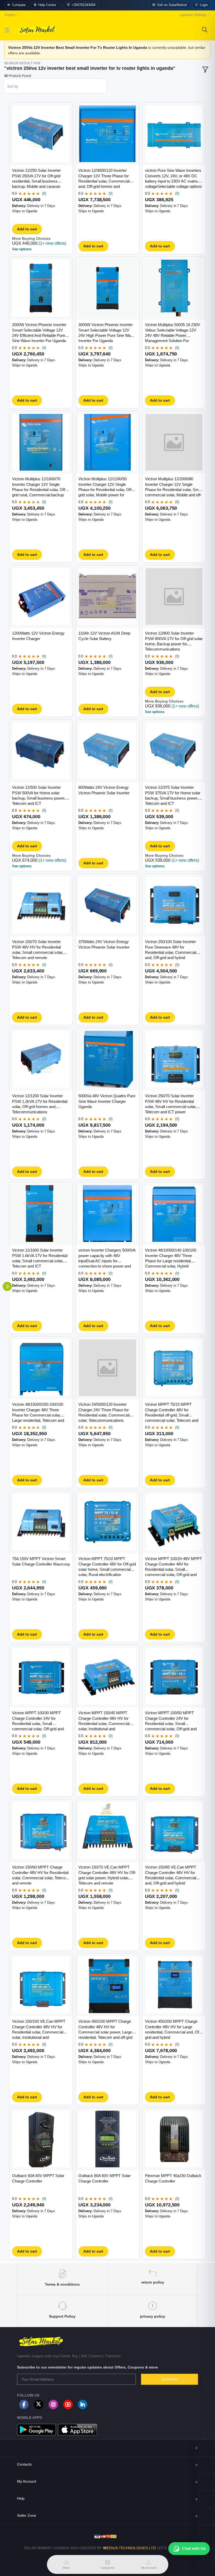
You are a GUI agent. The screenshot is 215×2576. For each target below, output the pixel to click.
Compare (19, 5)
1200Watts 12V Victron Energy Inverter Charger (38, 636)
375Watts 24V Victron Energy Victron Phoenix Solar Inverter (104, 944)
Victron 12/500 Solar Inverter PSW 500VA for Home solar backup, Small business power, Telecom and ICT (39, 795)
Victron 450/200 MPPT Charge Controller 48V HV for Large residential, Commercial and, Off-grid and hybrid (173, 2029)
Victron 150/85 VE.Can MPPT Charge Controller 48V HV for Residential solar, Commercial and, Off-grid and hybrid (171, 1875)
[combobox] (55, 87)
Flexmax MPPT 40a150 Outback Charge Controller (173, 2178)
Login (204, 5)
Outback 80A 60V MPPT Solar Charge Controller (104, 2178)
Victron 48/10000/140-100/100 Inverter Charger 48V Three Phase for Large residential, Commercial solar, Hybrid (171, 1258)
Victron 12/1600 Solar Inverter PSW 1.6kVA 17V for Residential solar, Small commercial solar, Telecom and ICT (40, 1258)
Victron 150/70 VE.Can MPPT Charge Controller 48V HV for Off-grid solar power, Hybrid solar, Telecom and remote (107, 1875)
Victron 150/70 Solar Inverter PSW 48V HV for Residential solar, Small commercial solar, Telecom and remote (38, 950)
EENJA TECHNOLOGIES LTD (131, 2548)
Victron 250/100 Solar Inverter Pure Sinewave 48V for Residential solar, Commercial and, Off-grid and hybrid (171, 950)
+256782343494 (83, 5)
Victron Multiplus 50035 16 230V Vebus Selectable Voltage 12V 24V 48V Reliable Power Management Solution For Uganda (173, 333)
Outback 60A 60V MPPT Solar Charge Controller (38, 2178)
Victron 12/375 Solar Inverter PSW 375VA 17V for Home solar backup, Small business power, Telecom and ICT (173, 795)
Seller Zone (27, 2515)
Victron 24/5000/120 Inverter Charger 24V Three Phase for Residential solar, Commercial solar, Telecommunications (104, 1412)
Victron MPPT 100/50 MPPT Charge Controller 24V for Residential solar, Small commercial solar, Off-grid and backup (171, 1721)
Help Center (47, 5)
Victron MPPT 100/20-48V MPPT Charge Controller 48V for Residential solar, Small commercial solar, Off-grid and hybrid (173, 1567)
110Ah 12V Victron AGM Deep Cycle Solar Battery (104, 636)
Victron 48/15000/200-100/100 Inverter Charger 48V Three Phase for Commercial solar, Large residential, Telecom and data (38, 1413)
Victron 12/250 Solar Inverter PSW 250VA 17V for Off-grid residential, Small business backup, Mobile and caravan (36, 178)
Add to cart (27, 229)
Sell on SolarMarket (172, 5)
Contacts (24, 2464)
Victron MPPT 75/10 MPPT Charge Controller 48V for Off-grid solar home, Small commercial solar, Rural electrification (107, 1567)
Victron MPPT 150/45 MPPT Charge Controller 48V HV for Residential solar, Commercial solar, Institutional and (104, 1721)
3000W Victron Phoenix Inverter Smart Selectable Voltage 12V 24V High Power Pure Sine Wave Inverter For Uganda (107, 333)
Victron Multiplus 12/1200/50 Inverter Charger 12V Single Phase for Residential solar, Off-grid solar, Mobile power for (106, 487)
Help (21, 2498)
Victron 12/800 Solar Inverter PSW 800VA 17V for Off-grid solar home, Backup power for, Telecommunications (174, 641)
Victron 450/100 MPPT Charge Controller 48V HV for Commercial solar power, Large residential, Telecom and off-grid (105, 2029)
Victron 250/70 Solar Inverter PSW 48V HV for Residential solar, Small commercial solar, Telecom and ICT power (171, 1104)
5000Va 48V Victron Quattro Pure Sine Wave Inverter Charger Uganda (107, 1101)
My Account (27, 2481)
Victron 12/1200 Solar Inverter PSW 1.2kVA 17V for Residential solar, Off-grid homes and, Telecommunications (40, 1104)
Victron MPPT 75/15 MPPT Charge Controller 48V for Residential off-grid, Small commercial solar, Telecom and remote (172, 1413)
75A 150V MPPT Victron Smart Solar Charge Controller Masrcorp (41, 1561)
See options (22, 249)
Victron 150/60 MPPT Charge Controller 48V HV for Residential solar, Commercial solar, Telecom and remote (41, 1875)
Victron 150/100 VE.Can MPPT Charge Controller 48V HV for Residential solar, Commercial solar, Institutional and (39, 2029)
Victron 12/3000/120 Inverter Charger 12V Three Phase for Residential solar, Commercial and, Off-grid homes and (104, 178)
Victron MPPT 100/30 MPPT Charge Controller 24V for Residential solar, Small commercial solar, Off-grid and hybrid (38, 1721)
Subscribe (170, 2379)
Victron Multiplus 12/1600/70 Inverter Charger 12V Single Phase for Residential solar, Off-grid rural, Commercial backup (39, 487)
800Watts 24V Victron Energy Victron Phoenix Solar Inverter (104, 790)
